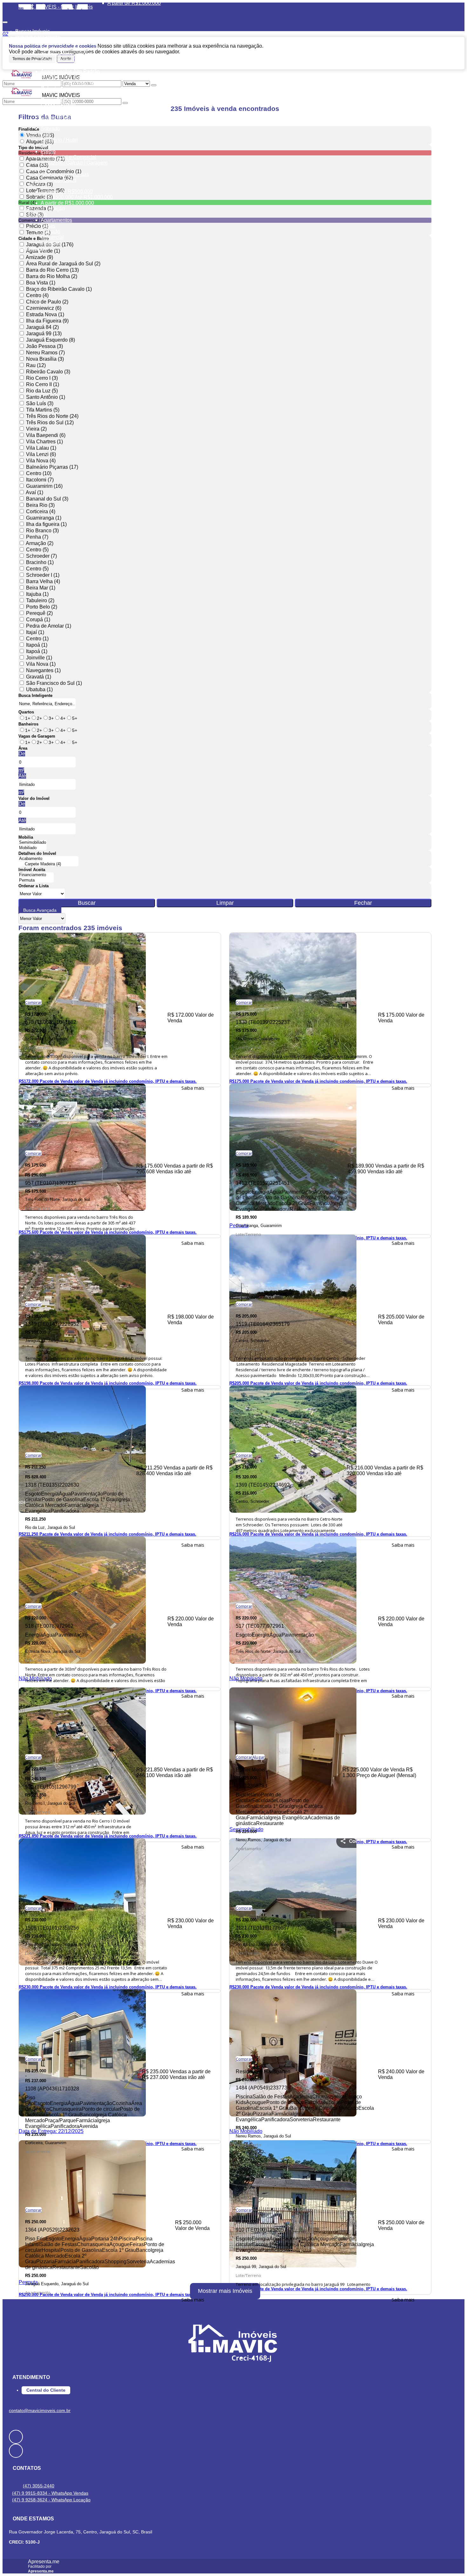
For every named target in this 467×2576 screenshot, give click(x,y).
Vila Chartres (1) (44, 442)
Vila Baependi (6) (46, 435)
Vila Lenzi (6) (41, 454)
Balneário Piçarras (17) (52, 467)
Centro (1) (37, 639)
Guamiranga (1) (44, 518)
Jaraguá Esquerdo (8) (51, 340)
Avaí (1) (34, 492)
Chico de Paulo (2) (47, 302)
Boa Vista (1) (41, 283)
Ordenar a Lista (34, 886)
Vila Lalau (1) (41, 448)
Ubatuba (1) (39, 689)
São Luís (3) (40, 403)
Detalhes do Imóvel (37, 853)
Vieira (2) (36, 429)
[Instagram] (233, 2451)
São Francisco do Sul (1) (54, 683)
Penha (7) (37, 537)
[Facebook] (233, 2437)
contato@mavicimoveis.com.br (40, 2410)
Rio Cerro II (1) (43, 384)
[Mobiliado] (33, 848)
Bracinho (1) (40, 562)
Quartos (26, 712)
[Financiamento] (36, 875)
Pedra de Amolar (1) (49, 626)
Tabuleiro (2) (40, 600)
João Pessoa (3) (44, 346)
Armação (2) (40, 543)
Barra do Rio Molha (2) (52, 276)
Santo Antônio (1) (46, 397)
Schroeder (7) (41, 556)
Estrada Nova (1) (45, 314)
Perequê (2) (39, 613)
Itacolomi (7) (40, 480)
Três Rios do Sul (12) (50, 423)
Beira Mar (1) (41, 588)
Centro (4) (37, 295)
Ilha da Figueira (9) (47, 321)
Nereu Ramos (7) (45, 353)
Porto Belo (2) (42, 607)
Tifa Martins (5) (43, 410)
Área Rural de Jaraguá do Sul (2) (63, 264)
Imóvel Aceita (32, 870)
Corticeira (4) (41, 511)
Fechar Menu (98, 9)
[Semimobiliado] (33, 843)
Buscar (87, 903)
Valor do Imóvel (34, 798)
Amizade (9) (39, 257)
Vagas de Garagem (37, 736)
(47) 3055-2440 (39, 2486)
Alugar (258, 1757)
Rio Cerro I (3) (42, 378)
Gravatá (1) (39, 677)
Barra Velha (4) (43, 581)
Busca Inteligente (35, 695)
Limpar (225, 903)
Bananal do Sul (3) (47, 499)
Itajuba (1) (37, 594)
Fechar (363, 903)
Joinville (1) (39, 658)
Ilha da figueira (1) (46, 524)
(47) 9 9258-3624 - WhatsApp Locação (51, 2500)
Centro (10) (39, 473)
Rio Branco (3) (42, 531)
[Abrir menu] (5, 20)
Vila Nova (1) (41, 664)
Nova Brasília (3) (45, 359)
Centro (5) (37, 550)
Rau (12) (36, 365)
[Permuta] (36, 880)
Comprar (33, 1002)
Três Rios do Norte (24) (52, 416)
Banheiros (28, 724)
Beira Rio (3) (40, 505)
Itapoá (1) (37, 645)
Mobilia (26, 837)
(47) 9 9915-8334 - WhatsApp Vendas (50, 2493)
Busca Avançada (40, 910)
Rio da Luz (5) (42, 391)
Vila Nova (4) (41, 461)
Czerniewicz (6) (44, 308)
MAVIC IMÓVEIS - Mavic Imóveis (56, 7)
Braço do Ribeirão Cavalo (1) (59, 289)
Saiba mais (193, 1088)
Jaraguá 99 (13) (44, 334)
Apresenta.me (44, 2562)
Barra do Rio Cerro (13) (52, 270)
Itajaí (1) (35, 632)
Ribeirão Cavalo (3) (48, 372)
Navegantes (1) (43, 670)
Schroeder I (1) (43, 575)
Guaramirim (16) (44, 486)
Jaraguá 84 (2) (42, 327)
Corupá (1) (38, 620)
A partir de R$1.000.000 (134, 3)
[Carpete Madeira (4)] (48, 864)
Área (23, 748)
